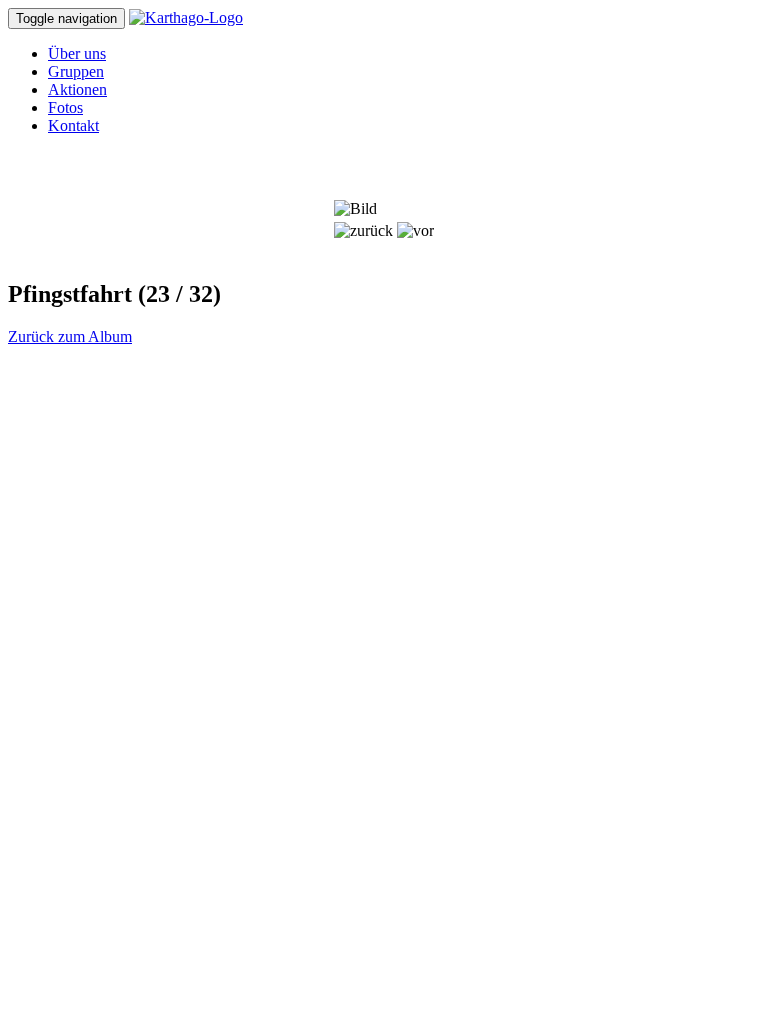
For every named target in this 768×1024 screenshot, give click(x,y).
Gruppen (76, 71)
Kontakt (73, 125)
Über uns (77, 53)
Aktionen (77, 89)
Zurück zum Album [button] (70, 336)
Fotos (65, 107)
